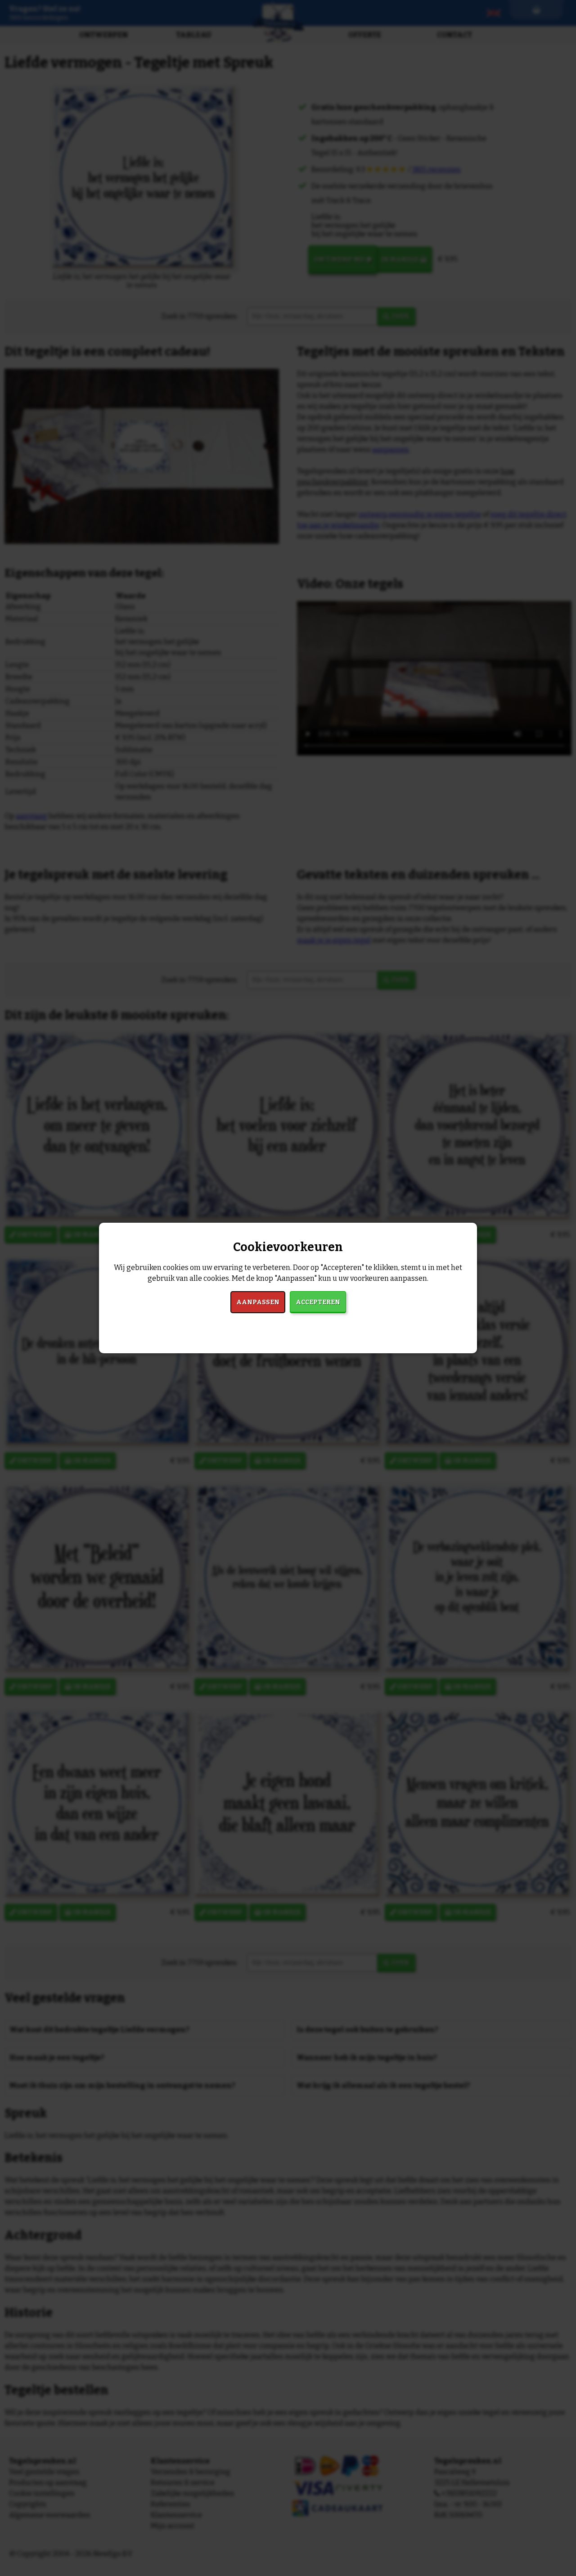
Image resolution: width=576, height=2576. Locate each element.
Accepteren (318, 1302)
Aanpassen (258, 1302)
